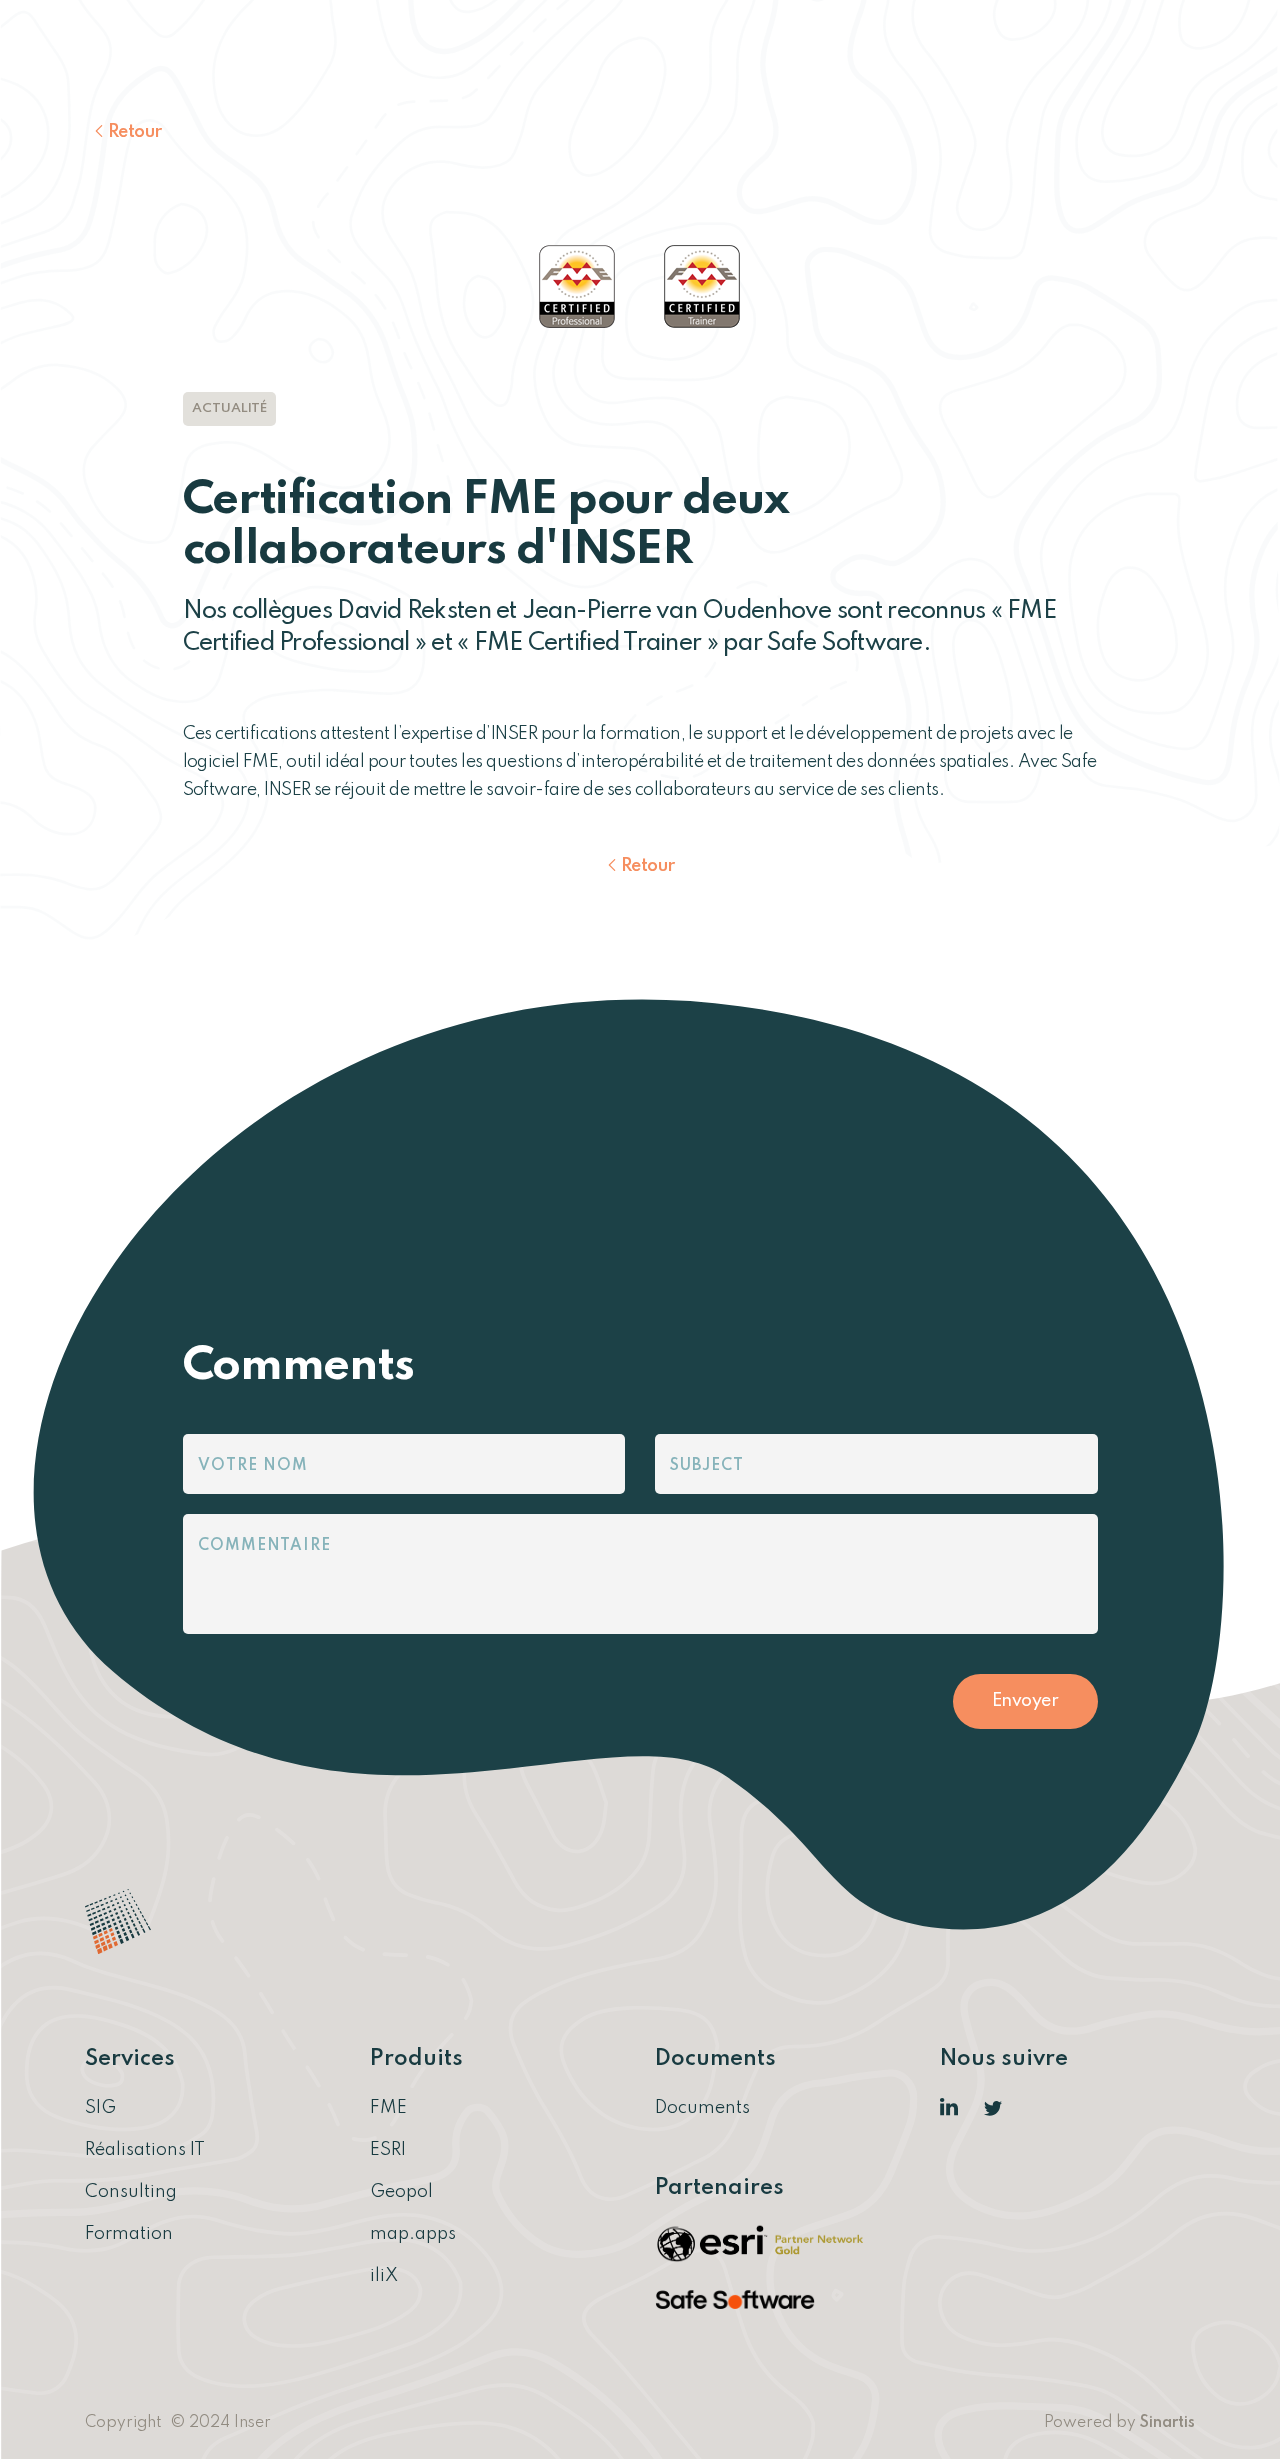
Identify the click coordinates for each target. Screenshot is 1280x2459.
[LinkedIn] (950, 2108)
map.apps (413, 2234)
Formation (129, 2234)
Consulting (131, 2192)
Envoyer (1025, 1701)
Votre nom (253, 1466)
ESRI (388, 2150)
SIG (100, 2108)
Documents (702, 2108)
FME (388, 2108)
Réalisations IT (145, 2150)
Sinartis (1167, 2423)
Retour (135, 132)
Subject (707, 1466)
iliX (384, 2276)
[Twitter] (994, 2108)
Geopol (401, 2192)
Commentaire (264, 1546)
